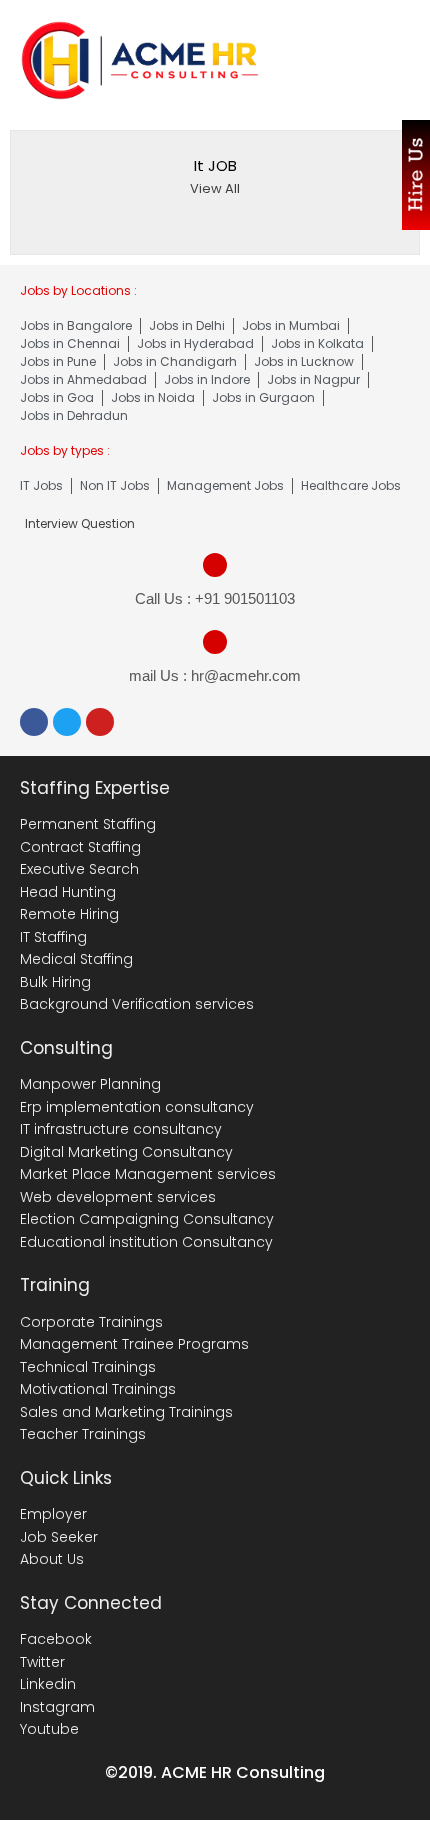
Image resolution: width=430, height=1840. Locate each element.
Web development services (118, 1197)
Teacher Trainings (83, 1434)
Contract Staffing (80, 847)
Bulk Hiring (55, 982)
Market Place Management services (148, 1174)
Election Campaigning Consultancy (147, 1219)
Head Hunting (68, 892)
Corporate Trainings (91, 1322)
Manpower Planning (90, 1084)
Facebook (56, 1639)
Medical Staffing (76, 959)
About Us (52, 1559)
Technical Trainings (88, 1367)
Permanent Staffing (88, 824)
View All (215, 188)
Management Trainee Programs (134, 1344)
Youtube (49, 1729)
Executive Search (79, 869)
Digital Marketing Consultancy (126, 1152)
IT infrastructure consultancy (121, 1129)
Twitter (42, 1662)
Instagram (57, 1707)
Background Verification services (137, 1004)
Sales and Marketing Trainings (126, 1412)
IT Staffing (53, 937)
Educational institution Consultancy (146, 1242)
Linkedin (48, 1684)
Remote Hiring (69, 914)
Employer (53, 1514)
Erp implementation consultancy (137, 1107)
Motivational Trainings (98, 1389)
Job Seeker (59, 1537)
